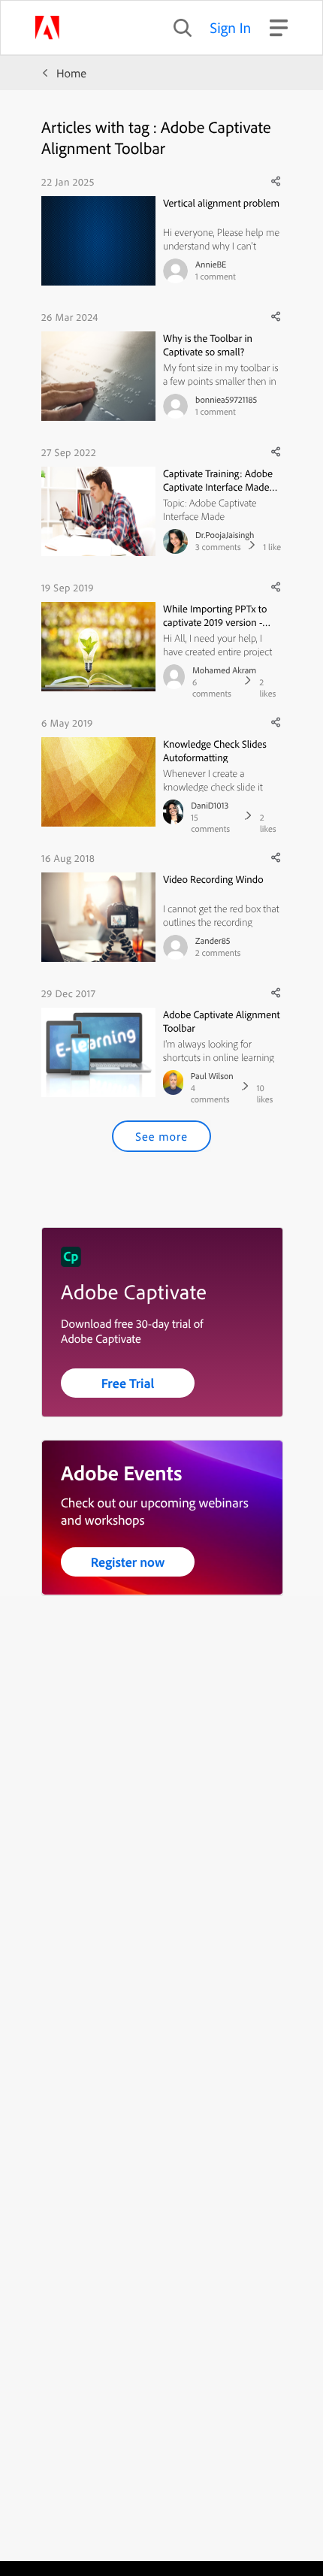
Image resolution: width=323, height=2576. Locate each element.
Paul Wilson (212, 1076)
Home (71, 73)
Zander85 (213, 940)
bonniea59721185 (226, 399)
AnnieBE (211, 264)
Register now (128, 1562)
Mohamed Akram (224, 670)
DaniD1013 (210, 805)
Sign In (231, 27)
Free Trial (128, 1383)
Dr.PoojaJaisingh (225, 535)
